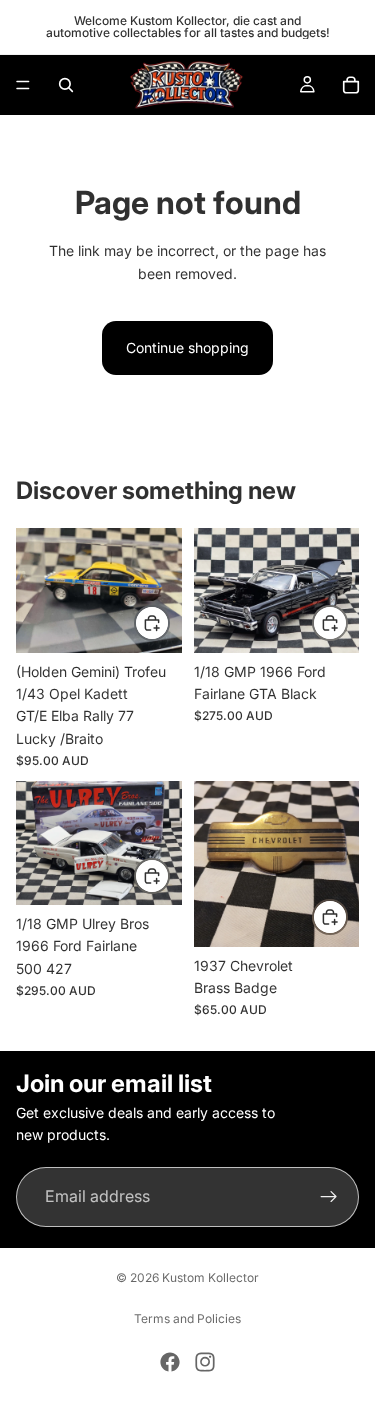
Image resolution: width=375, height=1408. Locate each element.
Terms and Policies (187, 1318)
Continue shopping (187, 347)
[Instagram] (205, 1362)
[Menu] (23, 85)
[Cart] (351, 85)
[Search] (66, 85)
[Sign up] (329, 1197)
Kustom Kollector (210, 1277)
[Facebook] (170, 1362)
